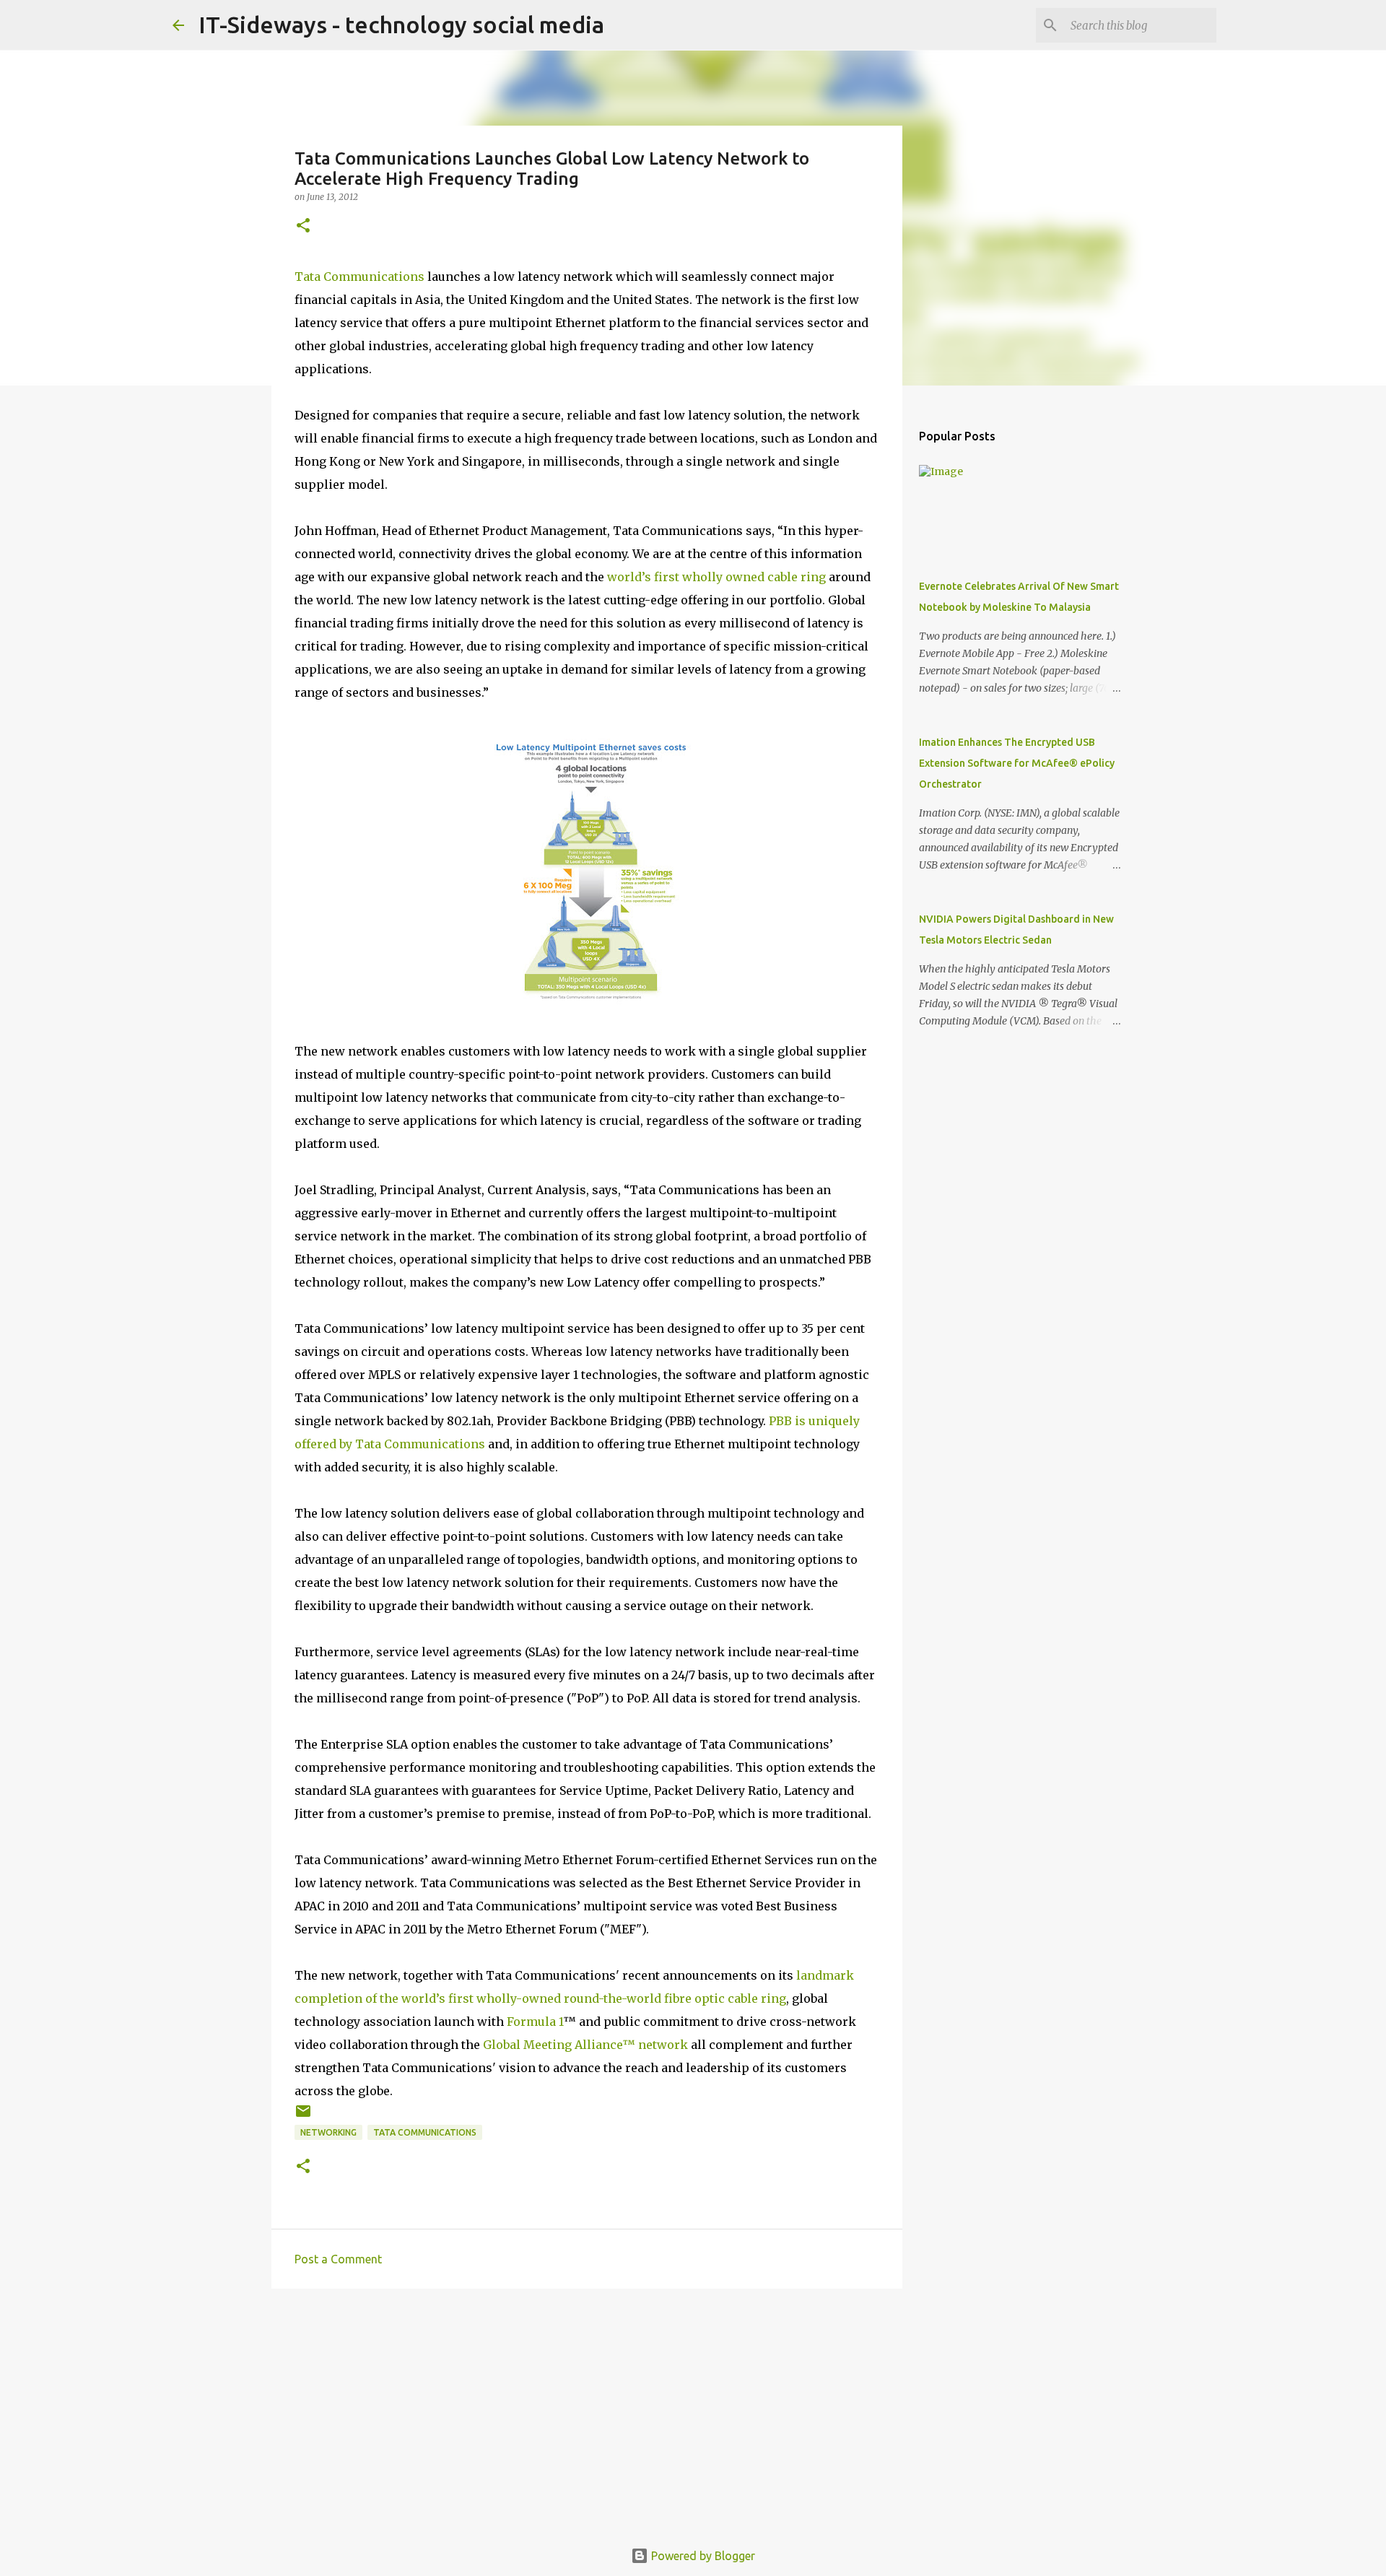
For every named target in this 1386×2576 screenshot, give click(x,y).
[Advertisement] (587, 2411)
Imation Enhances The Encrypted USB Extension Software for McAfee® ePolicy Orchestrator (1017, 763)
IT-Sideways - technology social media (401, 25)
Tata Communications (359, 277)
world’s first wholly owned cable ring (716, 577)
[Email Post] (303, 2116)
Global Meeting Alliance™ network (585, 2045)
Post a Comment (338, 2259)
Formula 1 (535, 2022)
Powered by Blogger (702, 2556)
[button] (303, 226)
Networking (328, 2132)
